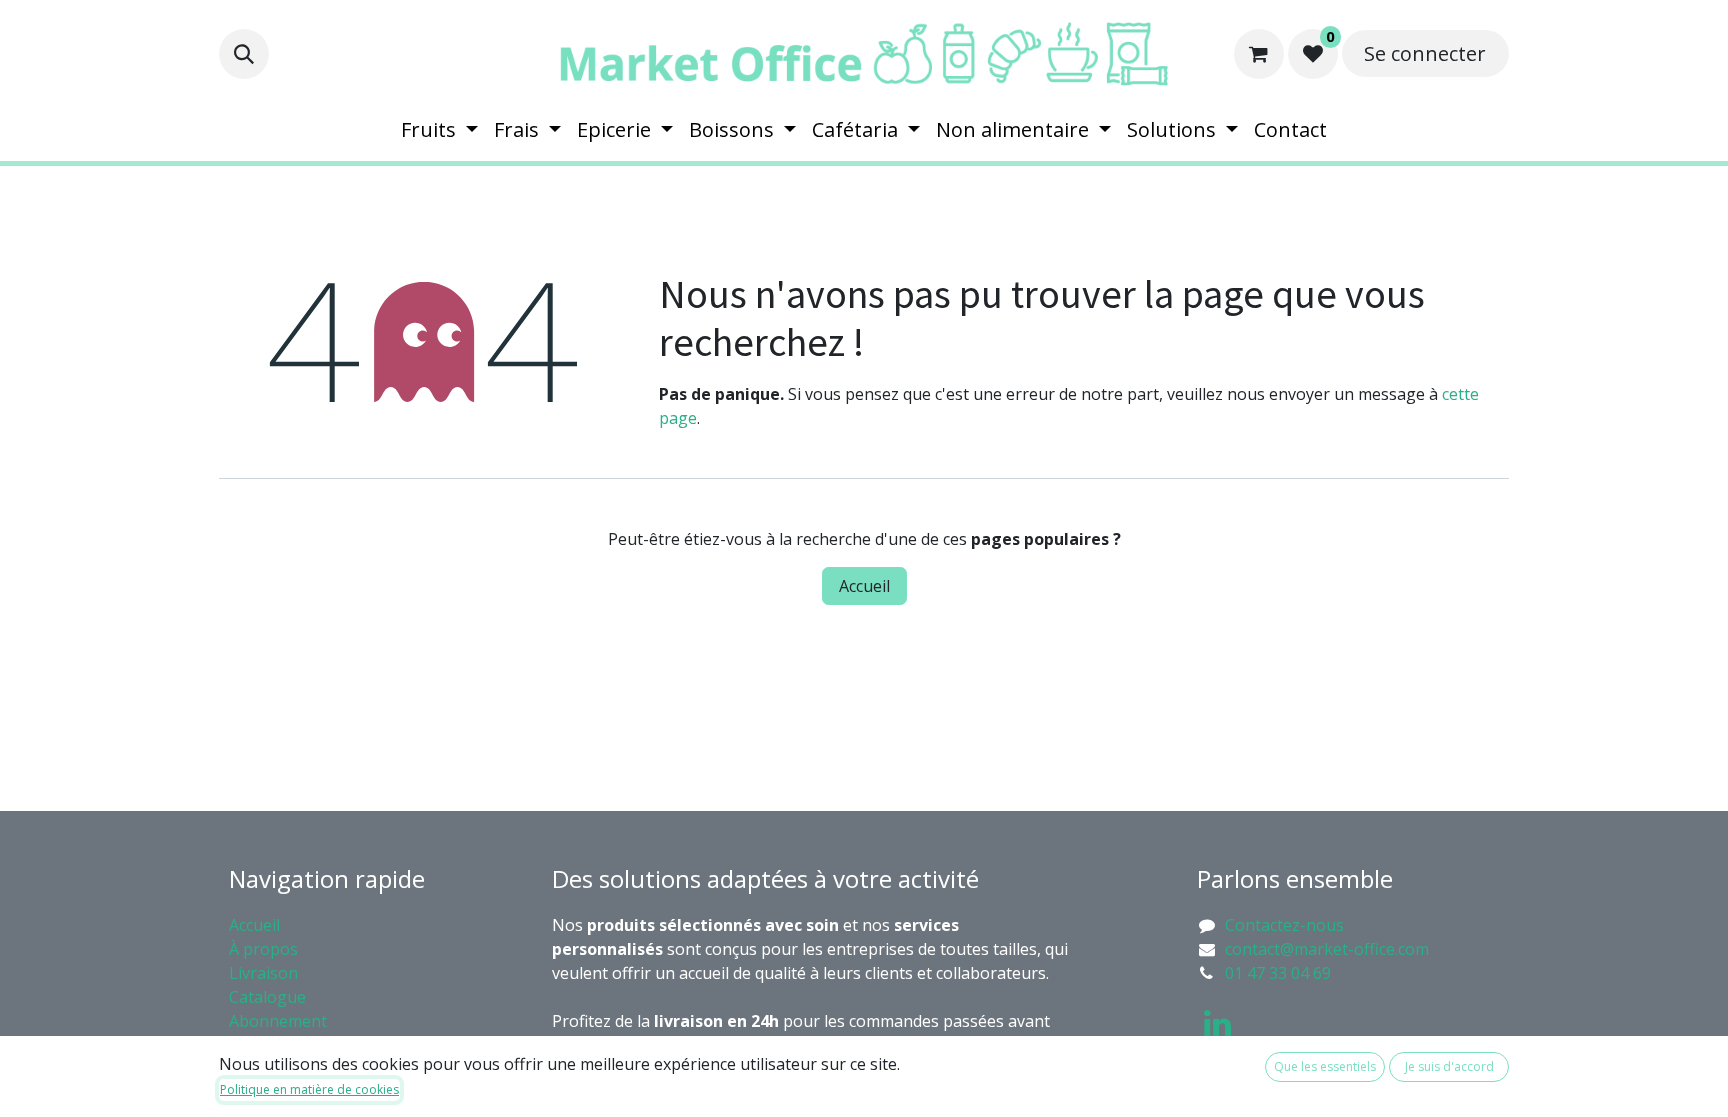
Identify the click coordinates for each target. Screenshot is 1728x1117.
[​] (1217, 1024)
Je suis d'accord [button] (1449, 1066)
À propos (265, 949)
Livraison (263, 973)
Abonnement (280, 1021)
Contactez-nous (1284, 925)
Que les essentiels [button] (1325, 1066)
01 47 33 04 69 (1278, 973)
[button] (244, 54)
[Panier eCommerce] (1259, 54)
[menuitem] (439, 130)
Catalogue (267, 997)
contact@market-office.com (1327, 949)
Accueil (864, 586)
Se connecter (1425, 53)
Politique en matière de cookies (309, 1089)
